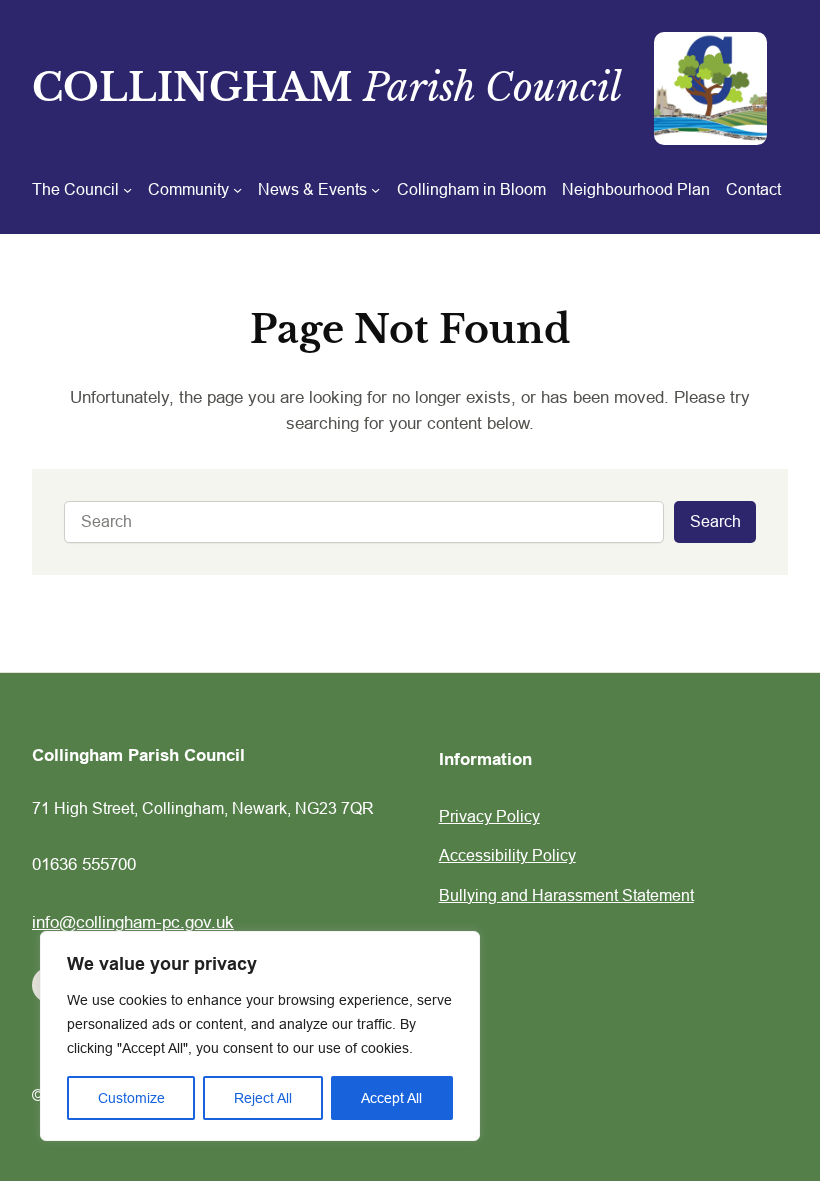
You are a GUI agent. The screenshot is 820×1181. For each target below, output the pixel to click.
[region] (260, 1036)
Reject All (263, 1098)
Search (715, 521)
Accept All (391, 1098)
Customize (131, 1098)
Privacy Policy (489, 816)
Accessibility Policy (507, 855)
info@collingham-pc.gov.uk (133, 922)
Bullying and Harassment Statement (566, 895)
